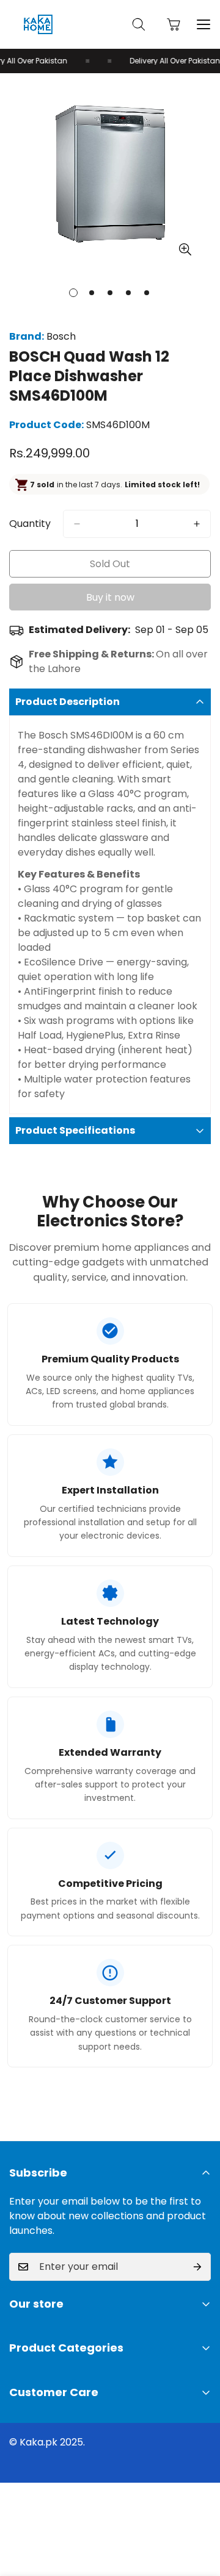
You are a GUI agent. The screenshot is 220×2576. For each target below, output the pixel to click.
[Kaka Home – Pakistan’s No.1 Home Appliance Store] (38, 24)
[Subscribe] (197, 2267)
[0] (174, 24)
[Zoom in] (185, 250)
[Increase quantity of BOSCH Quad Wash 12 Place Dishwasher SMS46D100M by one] (197, 524)
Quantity (30, 524)
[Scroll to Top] (198, 2511)
